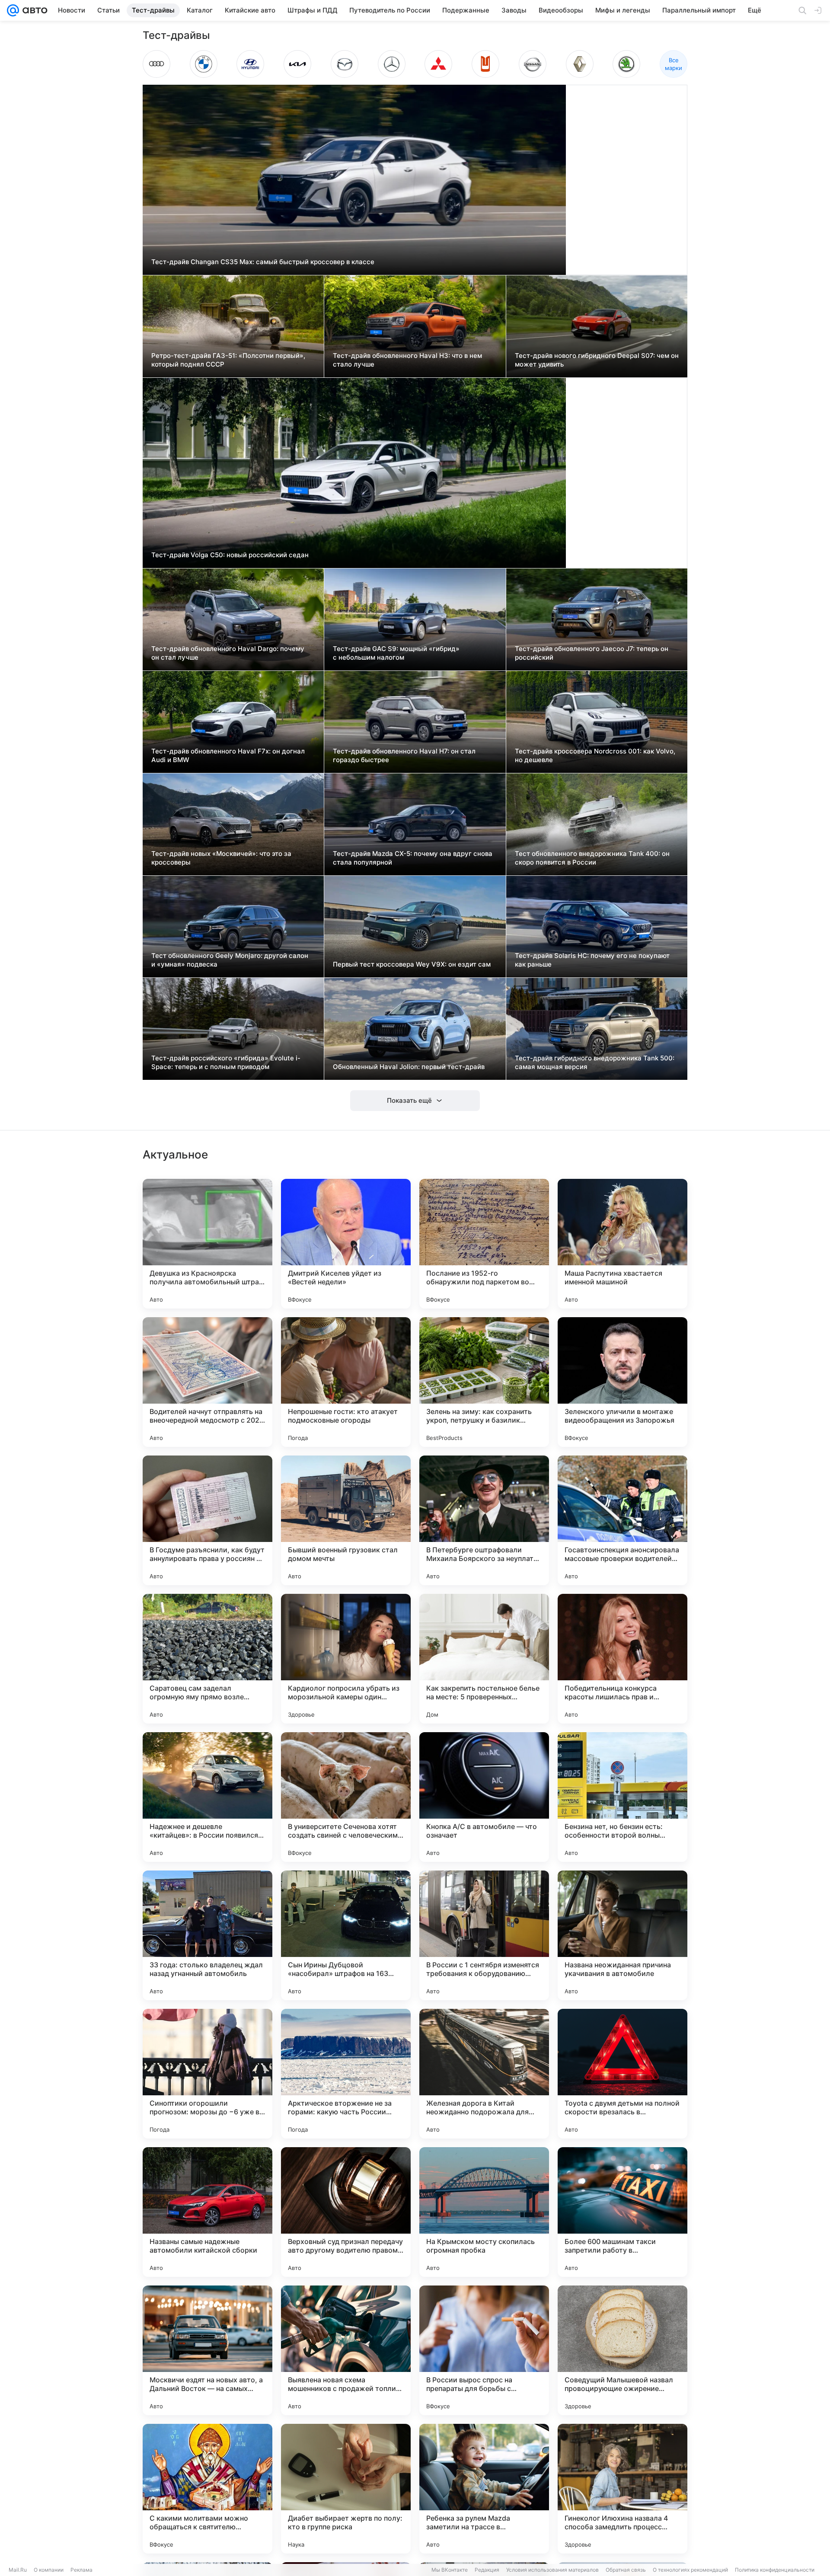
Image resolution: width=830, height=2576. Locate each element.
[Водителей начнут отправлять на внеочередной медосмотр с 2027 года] (207, 1382)
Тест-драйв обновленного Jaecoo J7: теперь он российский (592, 653)
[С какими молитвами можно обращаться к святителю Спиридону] (207, 2489)
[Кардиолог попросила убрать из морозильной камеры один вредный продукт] (346, 1659)
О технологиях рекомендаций (690, 2570)
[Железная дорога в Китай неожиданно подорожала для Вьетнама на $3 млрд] (484, 2074)
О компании (49, 2570)
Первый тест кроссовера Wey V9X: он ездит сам (412, 964)
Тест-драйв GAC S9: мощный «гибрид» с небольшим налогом (396, 653)
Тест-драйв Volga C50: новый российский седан (230, 555)
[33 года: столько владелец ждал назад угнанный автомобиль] (207, 1935)
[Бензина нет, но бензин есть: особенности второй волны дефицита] (622, 1797)
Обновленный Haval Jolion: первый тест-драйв (409, 1067)
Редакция (487, 2570)
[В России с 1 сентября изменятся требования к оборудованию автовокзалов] (484, 1935)
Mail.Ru (18, 2570)
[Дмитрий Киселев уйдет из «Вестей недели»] (346, 1244)
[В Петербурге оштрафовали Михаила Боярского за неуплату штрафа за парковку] (484, 1520)
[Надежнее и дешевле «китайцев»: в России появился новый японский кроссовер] (207, 1797)
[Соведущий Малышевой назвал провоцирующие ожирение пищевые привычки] (622, 2350)
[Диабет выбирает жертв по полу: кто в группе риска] (346, 2489)
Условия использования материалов (552, 2570)
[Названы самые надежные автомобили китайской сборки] (207, 2212)
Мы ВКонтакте (450, 2570)
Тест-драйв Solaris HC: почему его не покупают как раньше (592, 960)
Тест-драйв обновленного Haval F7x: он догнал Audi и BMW (228, 755)
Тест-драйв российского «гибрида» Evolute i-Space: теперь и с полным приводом (226, 1062)
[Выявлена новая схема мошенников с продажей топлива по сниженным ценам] (346, 2350)
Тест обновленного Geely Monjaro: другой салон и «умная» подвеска (230, 960)
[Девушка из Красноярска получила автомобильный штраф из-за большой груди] (207, 1244)
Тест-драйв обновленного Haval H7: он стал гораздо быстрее (404, 755)
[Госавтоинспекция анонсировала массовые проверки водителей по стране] (622, 1520)
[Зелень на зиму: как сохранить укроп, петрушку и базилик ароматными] (484, 1382)
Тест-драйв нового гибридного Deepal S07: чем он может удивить (597, 360)
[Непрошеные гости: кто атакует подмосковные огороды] (346, 1382)
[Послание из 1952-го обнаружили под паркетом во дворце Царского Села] (484, 1244)
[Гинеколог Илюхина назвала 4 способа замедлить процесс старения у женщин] (622, 2489)
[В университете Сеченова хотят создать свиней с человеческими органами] (346, 1797)
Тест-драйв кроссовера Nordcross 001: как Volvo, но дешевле (595, 755)
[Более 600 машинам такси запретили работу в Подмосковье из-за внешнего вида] (622, 2212)
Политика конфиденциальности (775, 2570)
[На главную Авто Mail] (33, 10)
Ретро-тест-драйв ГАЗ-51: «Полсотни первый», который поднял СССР (228, 360)
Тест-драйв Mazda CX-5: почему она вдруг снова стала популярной (413, 858)
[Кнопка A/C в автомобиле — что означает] (484, 1797)
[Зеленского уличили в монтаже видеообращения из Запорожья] (622, 1382)
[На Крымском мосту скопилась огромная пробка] (484, 2212)
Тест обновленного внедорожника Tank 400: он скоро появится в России (592, 858)
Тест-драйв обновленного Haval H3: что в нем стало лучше (407, 360)
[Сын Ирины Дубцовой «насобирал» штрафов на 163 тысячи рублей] (346, 1935)
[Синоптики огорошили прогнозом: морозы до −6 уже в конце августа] (207, 2074)
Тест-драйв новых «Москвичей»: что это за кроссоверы (221, 858)
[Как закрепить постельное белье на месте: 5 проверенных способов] (484, 1659)
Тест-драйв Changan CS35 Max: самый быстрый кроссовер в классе (263, 262)
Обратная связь (626, 2570)
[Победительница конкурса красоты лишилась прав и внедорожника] (622, 1659)
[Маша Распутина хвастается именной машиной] (622, 1244)
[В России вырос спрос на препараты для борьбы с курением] (484, 2350)
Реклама (81, 2570)
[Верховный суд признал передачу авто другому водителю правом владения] (346, 2212)
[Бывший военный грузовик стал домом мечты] (346, 1520)
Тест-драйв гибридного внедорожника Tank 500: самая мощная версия (595, 1062)
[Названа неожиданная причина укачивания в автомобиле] (622, 1935)
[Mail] (13, 10)
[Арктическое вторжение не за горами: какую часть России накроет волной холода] (346, 2074)
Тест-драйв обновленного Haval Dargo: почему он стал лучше (228, 653)
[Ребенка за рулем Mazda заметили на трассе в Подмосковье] (484, 2489)
